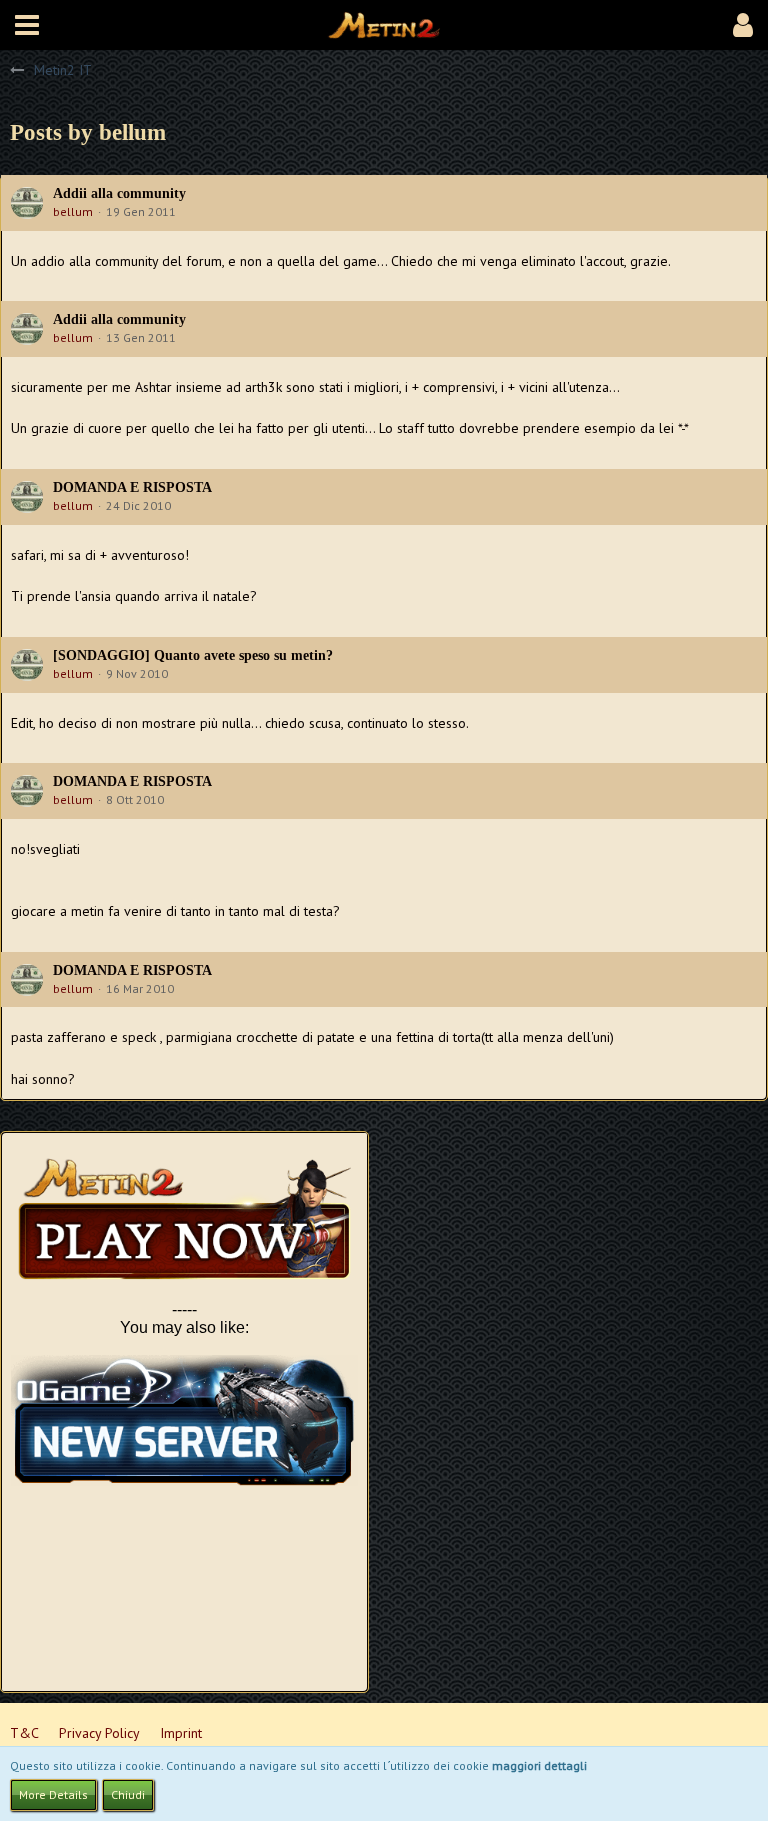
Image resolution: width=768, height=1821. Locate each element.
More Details (53, 1794)
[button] (27, 25)
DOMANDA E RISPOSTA (132, 487)
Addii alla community (119, 193)
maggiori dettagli (539, 1765)
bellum (73, 211)
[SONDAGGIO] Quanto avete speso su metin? (193, 655)
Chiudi (128, 1794)
